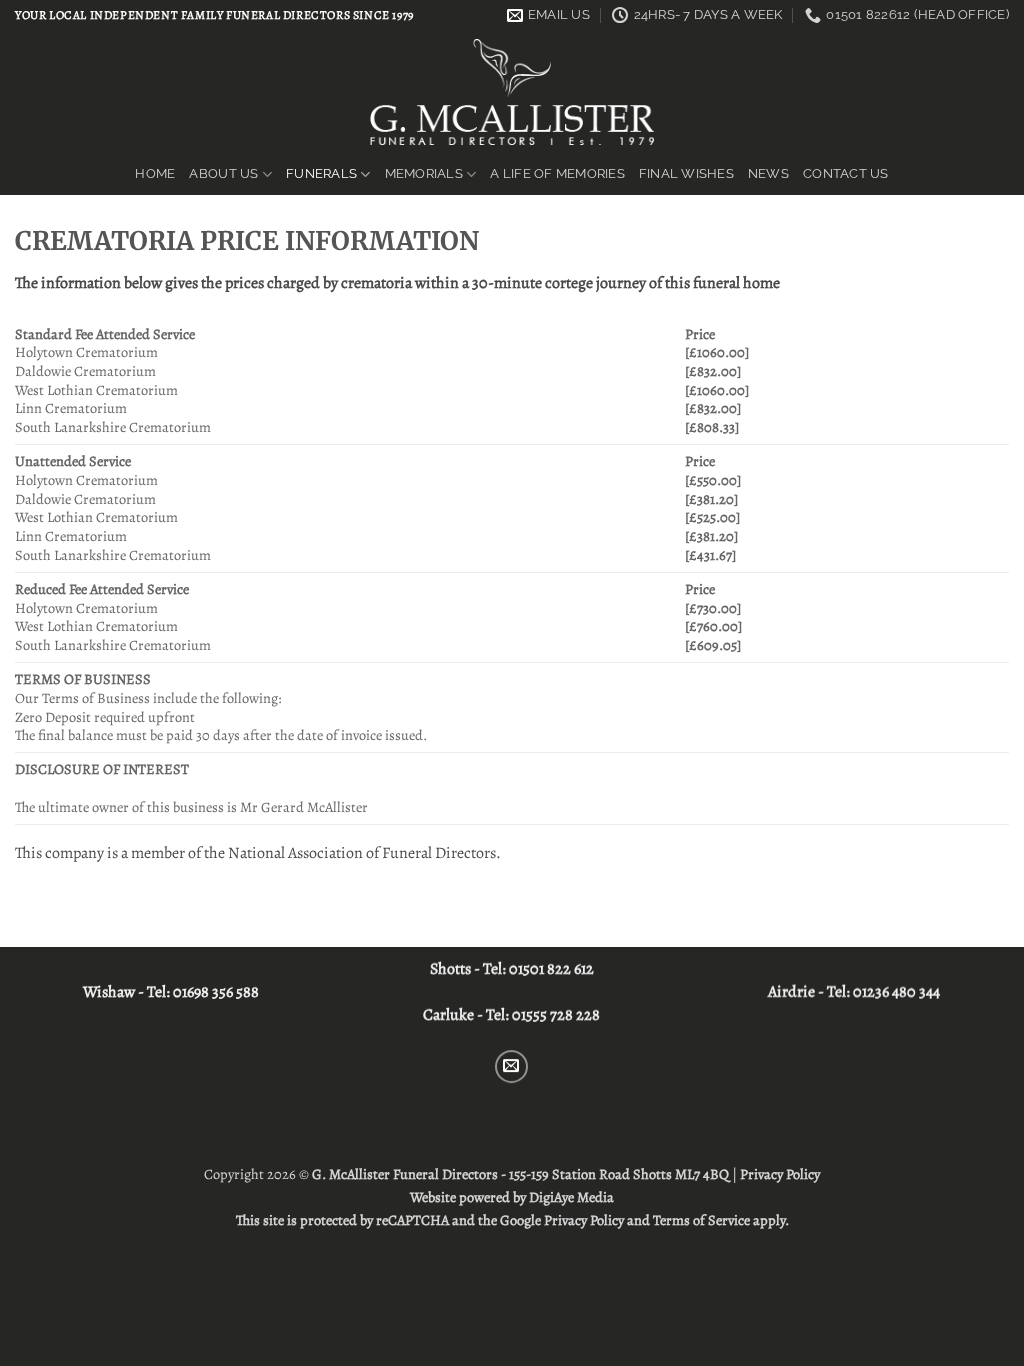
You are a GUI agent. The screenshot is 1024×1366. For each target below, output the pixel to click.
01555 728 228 (556, 1016)
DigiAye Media (571, 1197)
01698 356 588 (216, 992)
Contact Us (846, 173)
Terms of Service (701, 1220)
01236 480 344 (895, 992)
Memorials (424, 173)
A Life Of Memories (557, 173)
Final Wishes (686, 173)
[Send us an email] (512, 1066)
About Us (223, 173)
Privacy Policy (780, 1174)
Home (155, 173)
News (768, 173)
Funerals (321, 173)
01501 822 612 (551, 969)
